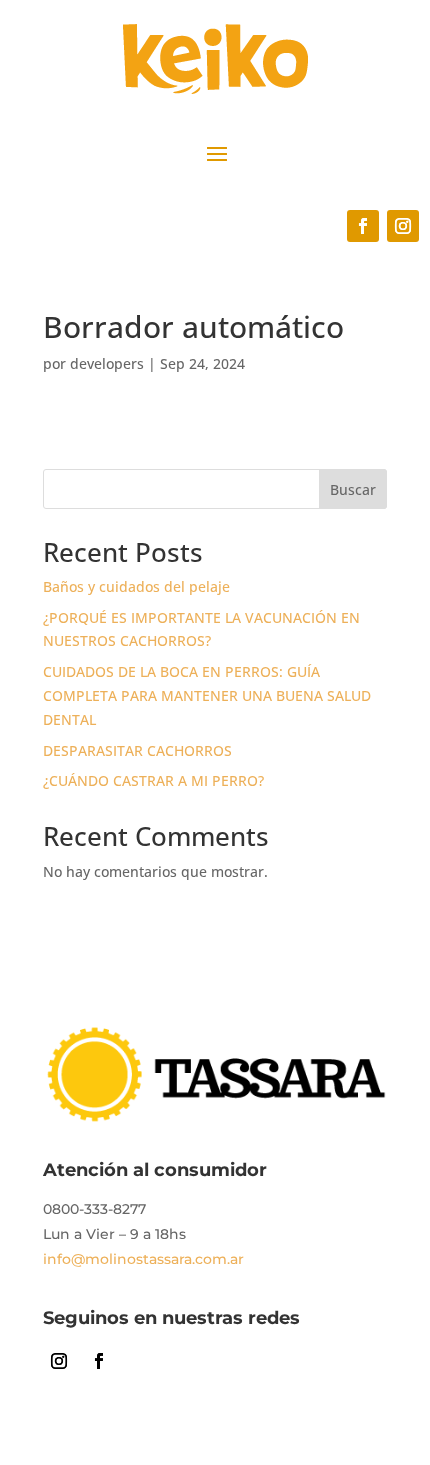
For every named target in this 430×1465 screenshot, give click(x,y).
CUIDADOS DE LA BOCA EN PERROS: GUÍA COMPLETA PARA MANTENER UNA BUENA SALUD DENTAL (207, 695)
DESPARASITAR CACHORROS (137, 750)
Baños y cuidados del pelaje (136, 586)
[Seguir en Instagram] (403, 226)
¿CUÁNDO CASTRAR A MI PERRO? (153, 780)
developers (107, 363)
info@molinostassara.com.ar (143, 1259)
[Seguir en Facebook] (363, 226)
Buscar (353, 489)
